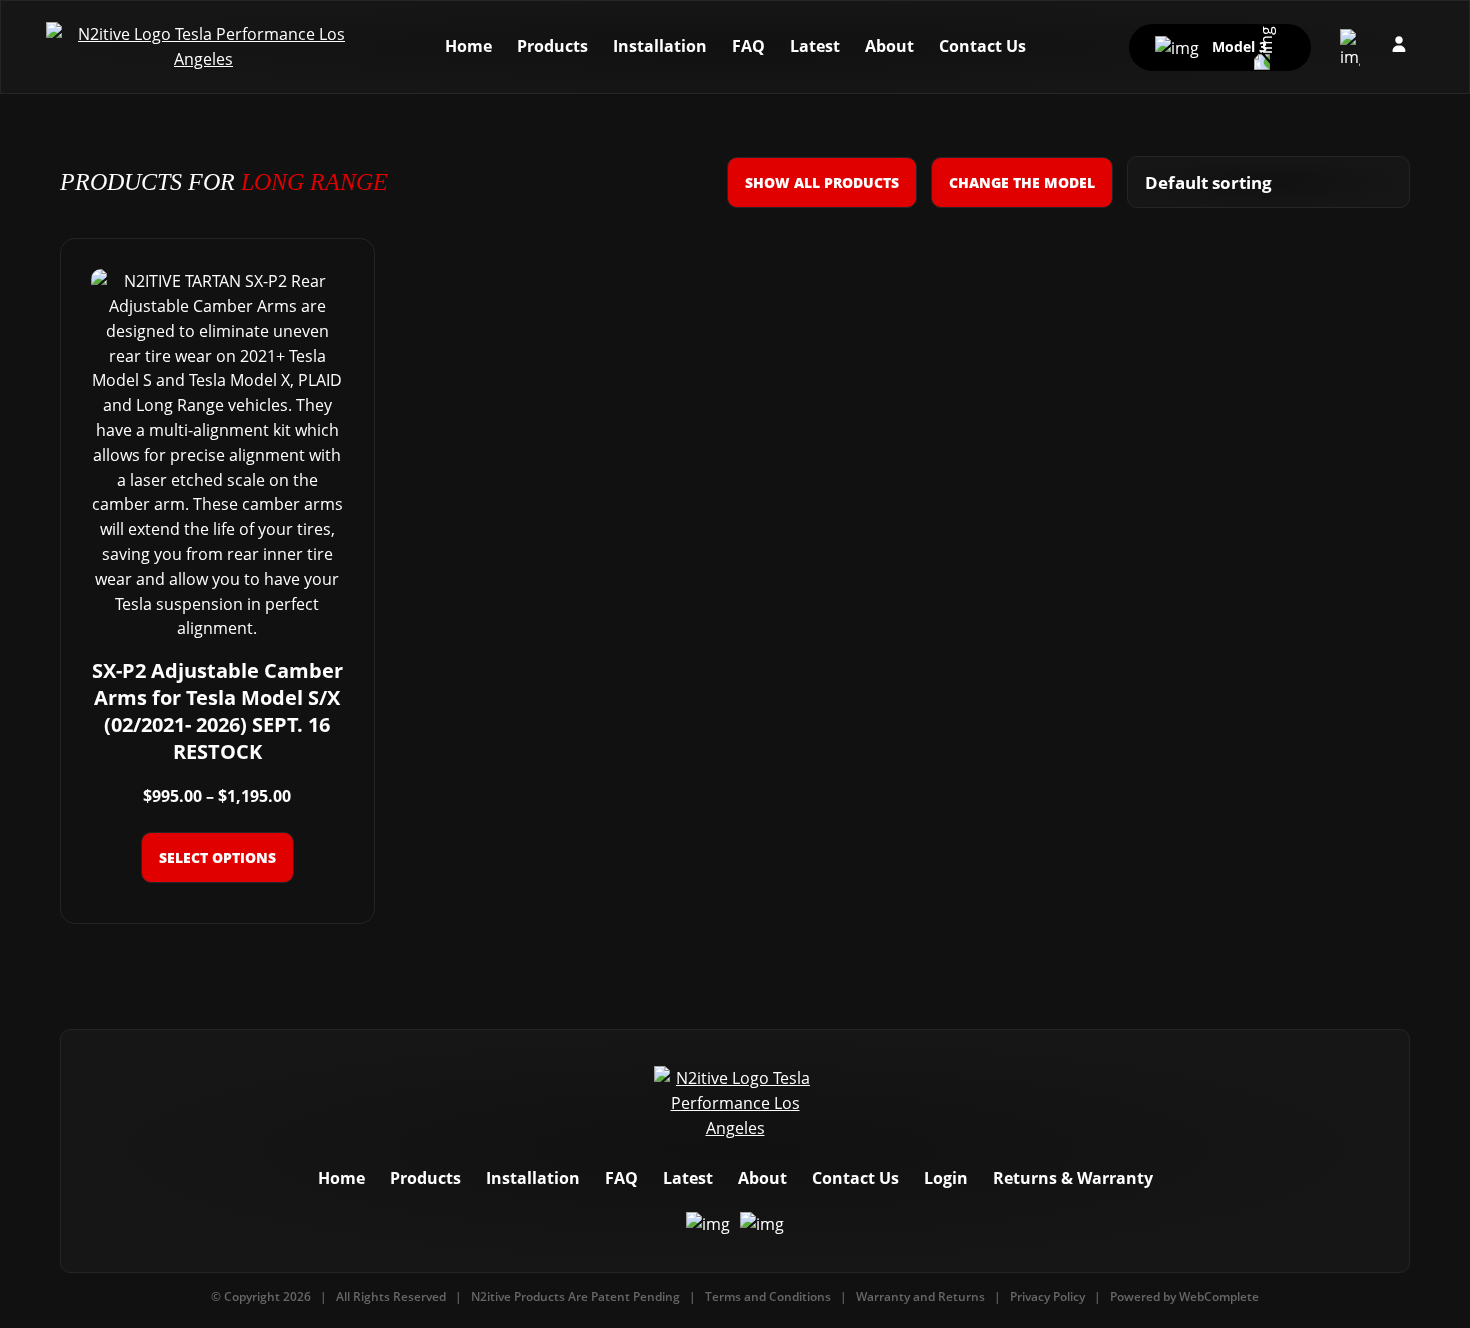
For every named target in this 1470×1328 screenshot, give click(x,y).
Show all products (822, 182)
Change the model (1022, 182)
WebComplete (1219, 1296)
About (889, 46)
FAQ (748, 46)
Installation (660, 46)
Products (552, 46)
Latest (815, 46)
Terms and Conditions (768, 1296)
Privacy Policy (1047, 1296)
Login (946, 1178)
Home (468, 46)
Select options (217, 857)
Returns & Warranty (1073, 1178)
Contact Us (982, 46)
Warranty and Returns (920, 1296)
